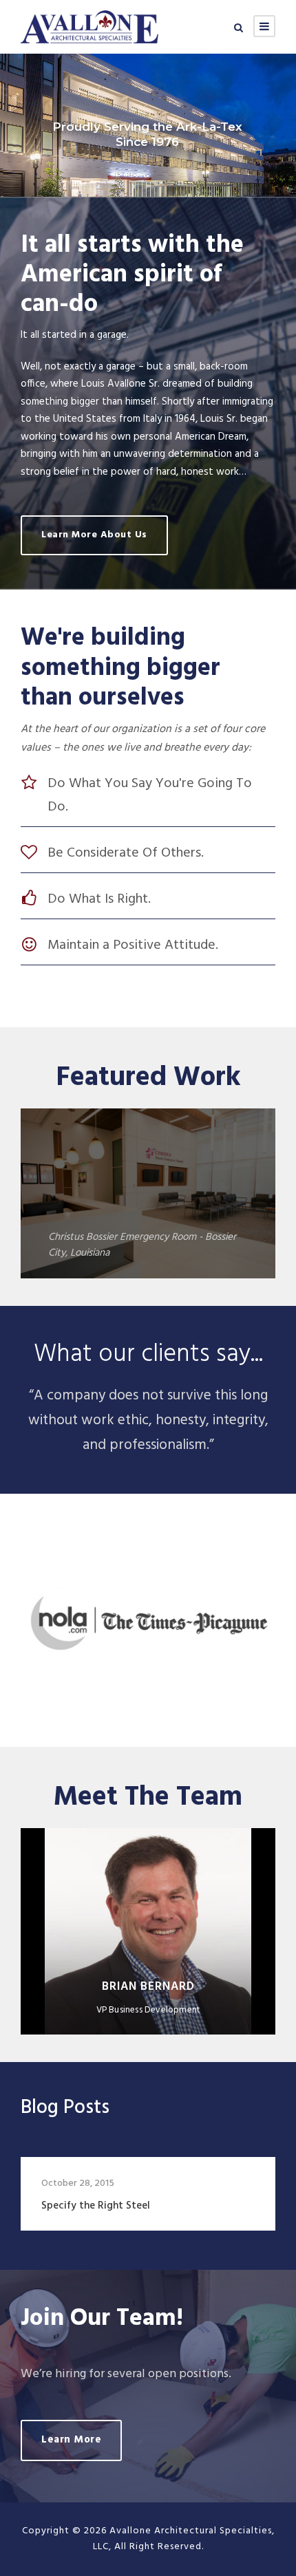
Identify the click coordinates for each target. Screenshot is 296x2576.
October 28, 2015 (78, 2183)
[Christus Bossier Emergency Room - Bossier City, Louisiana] (148, 1194)
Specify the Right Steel (96, 2206)
